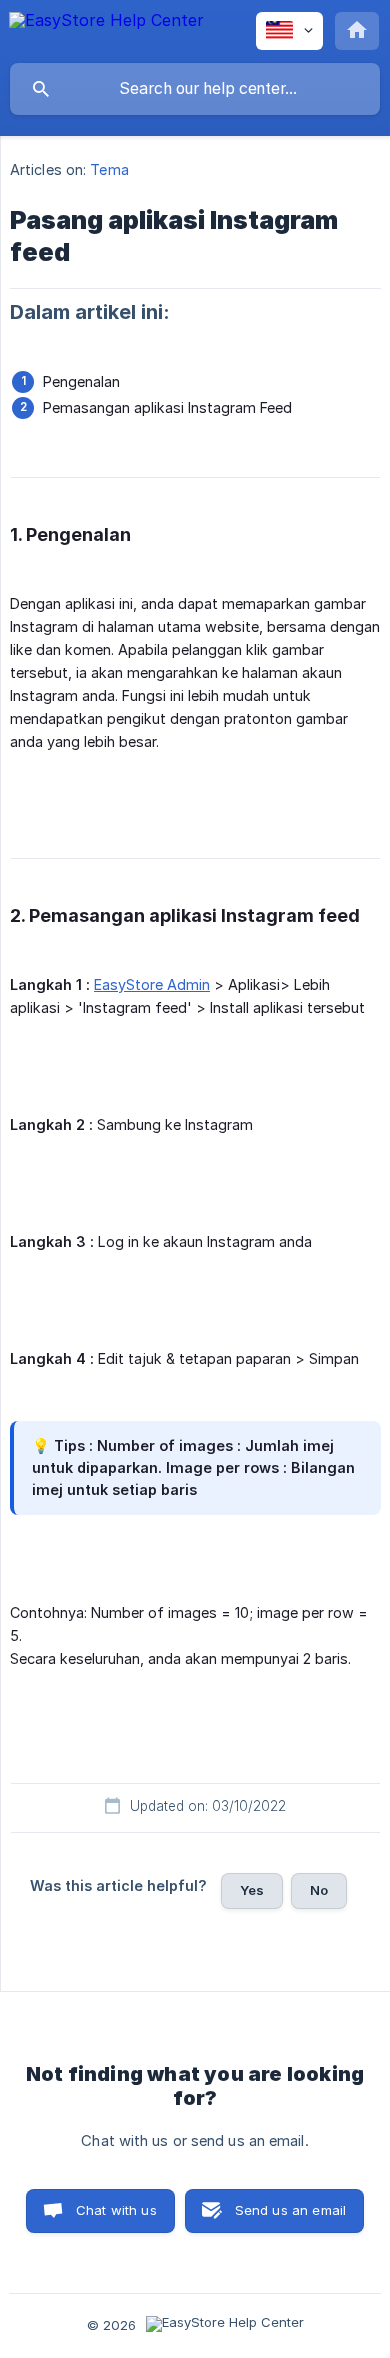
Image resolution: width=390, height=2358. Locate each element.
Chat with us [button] (116, 2210)
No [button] (319, 1890)
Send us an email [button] (290, 2210)
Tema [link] (109, 169)
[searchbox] (195, 89)
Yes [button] (252, 1890)
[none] (106, 30)
